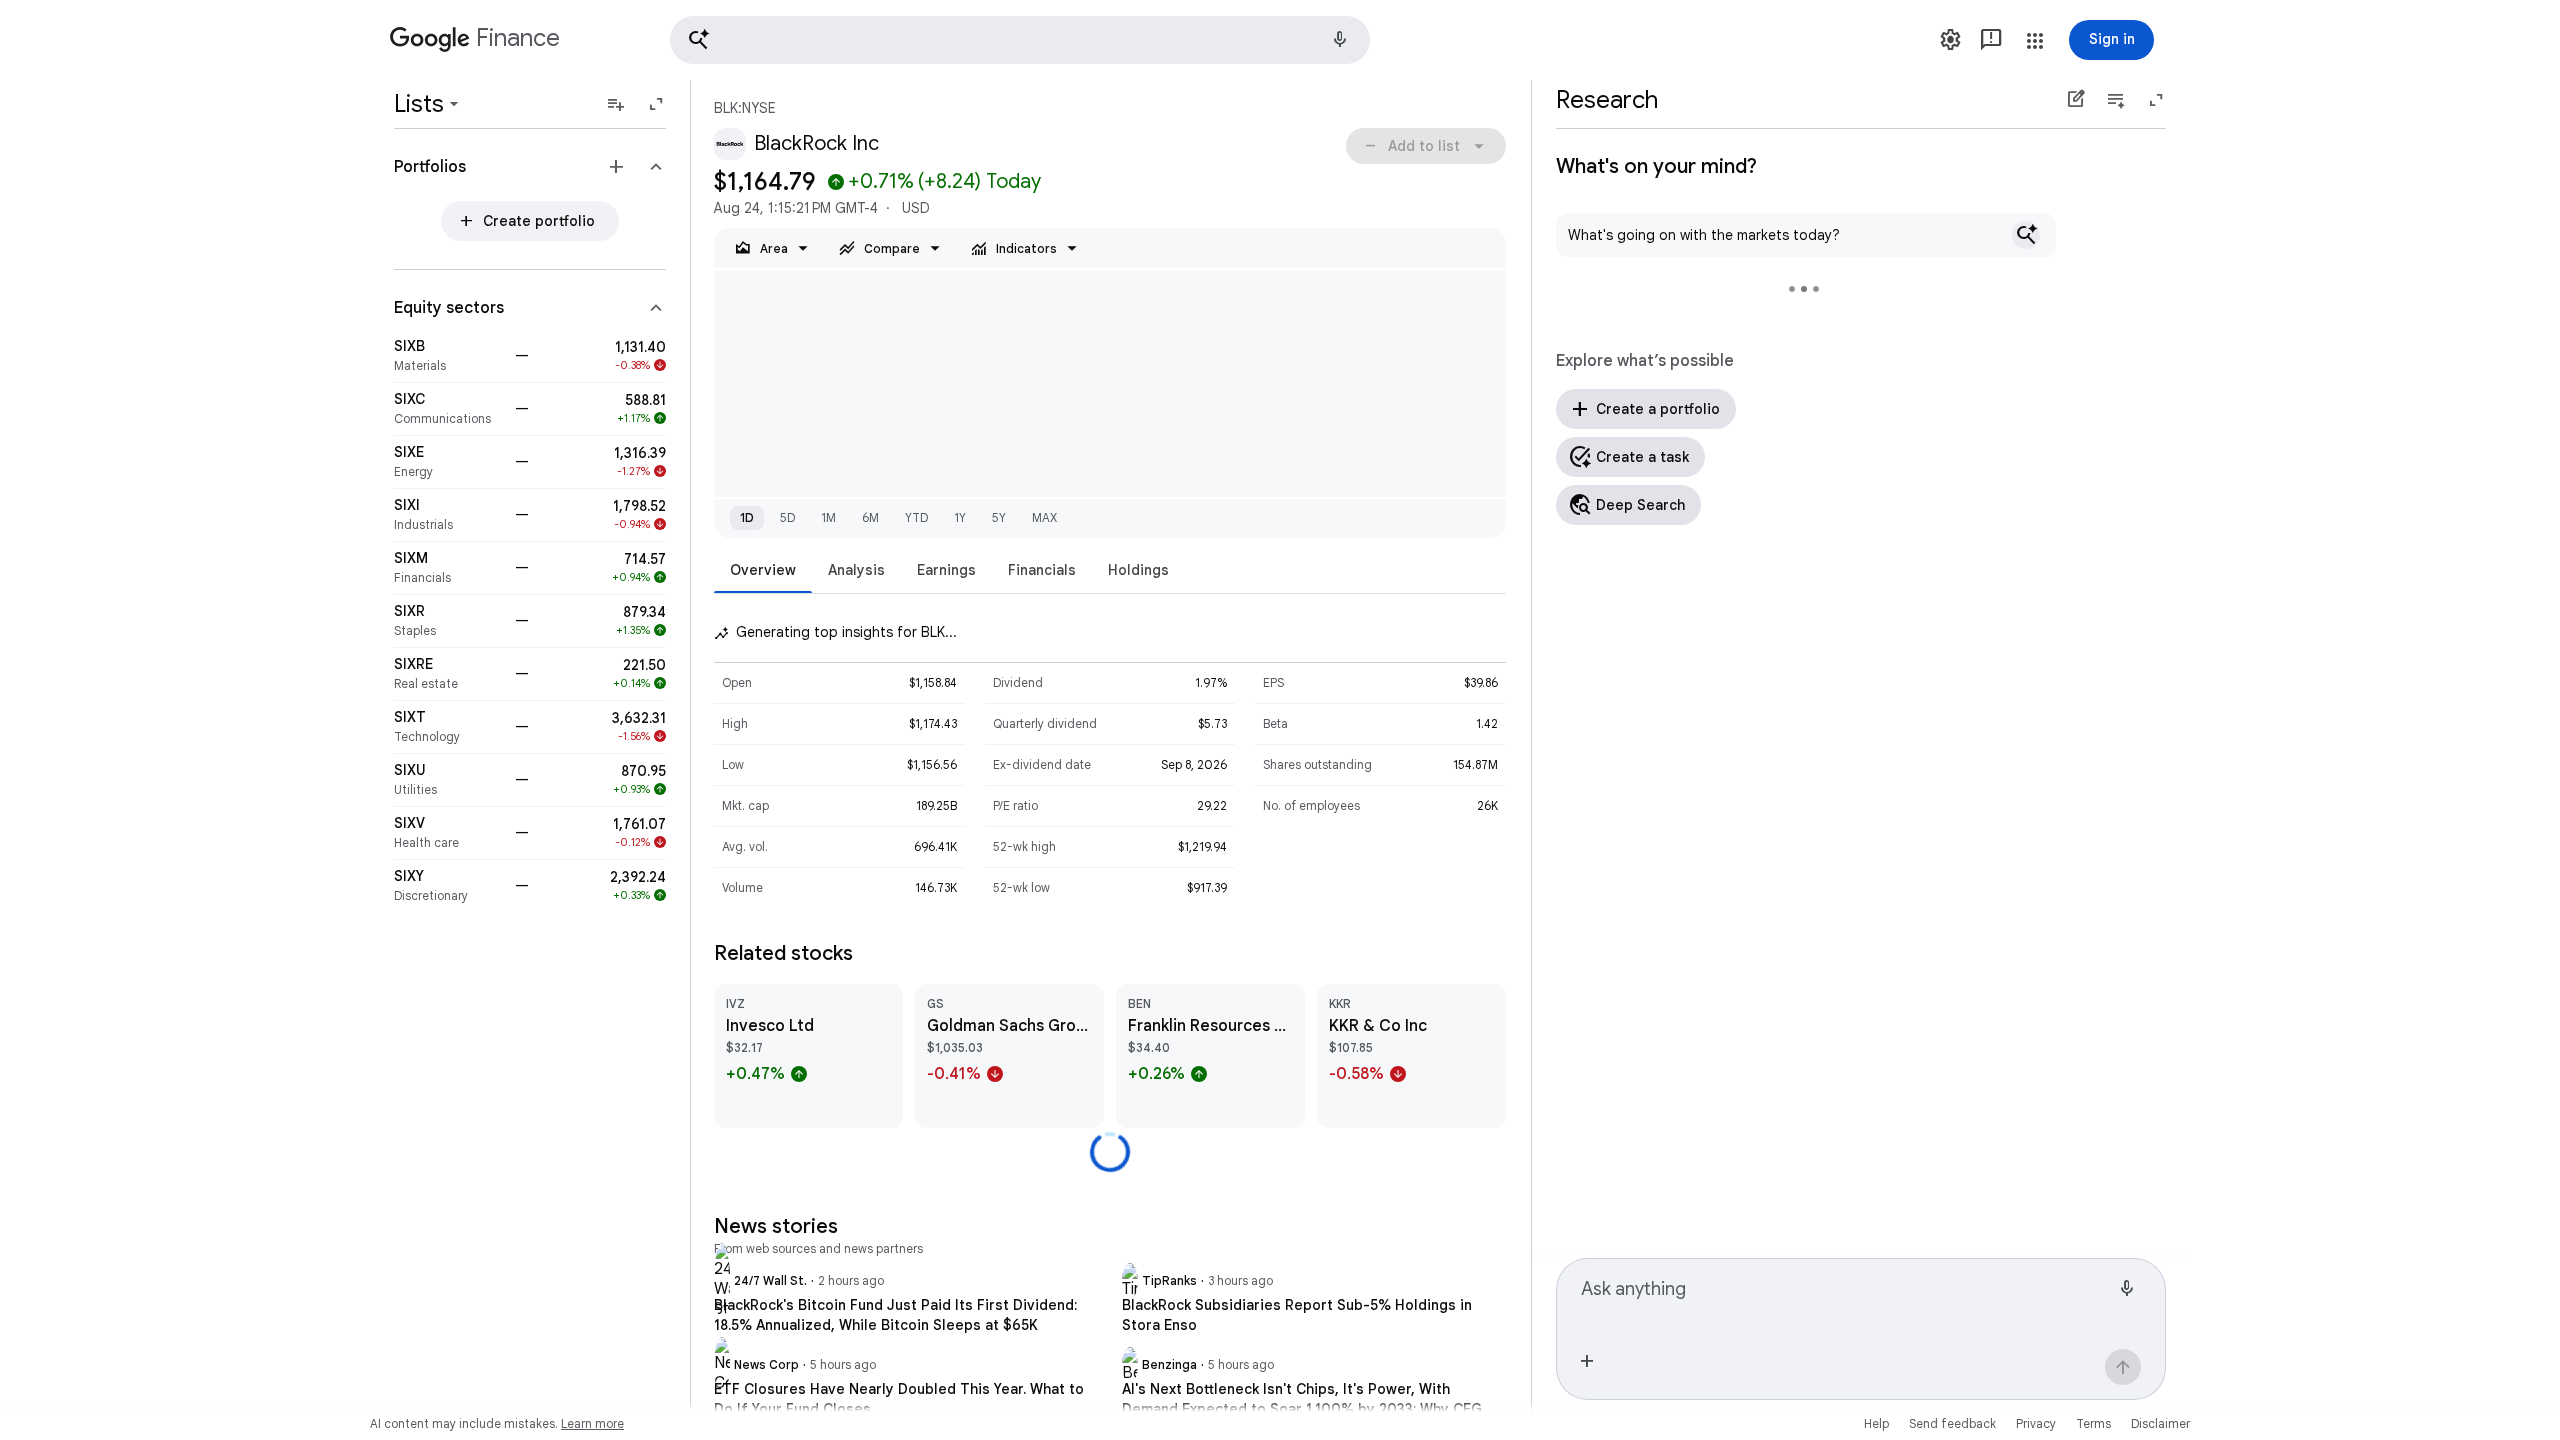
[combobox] (1845, 1297)
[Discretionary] (448, 886)
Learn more (592, 1423)
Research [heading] (1607, 100)
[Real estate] (448, 674)
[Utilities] (448, 780)
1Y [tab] (960, 517)
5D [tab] (787, 517)
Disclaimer (2160, 1423)
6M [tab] (870, 517)
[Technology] (448, 727)
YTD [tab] (916, 517)
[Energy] (448, 462)
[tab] (763, 569)
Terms (2093, 1423)
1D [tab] (747, 517)
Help (1876, 1423)
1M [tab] (828, 517)
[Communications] (448, 409)
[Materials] (448, 356)
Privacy (2036, 1423)
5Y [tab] (999, 517)
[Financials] (448, 568)
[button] (1020, 40)
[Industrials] (448, 515)
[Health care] (448, 833)
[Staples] (448, 621)
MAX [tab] (1044, 517)
